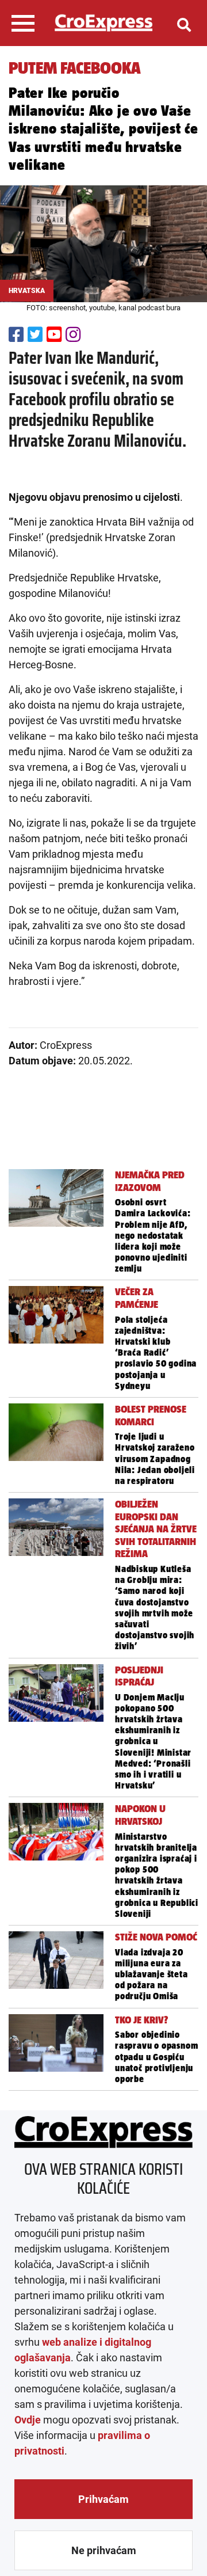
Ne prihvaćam (104, 2550)
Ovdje (28, 2420)
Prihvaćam (103, 2499)
